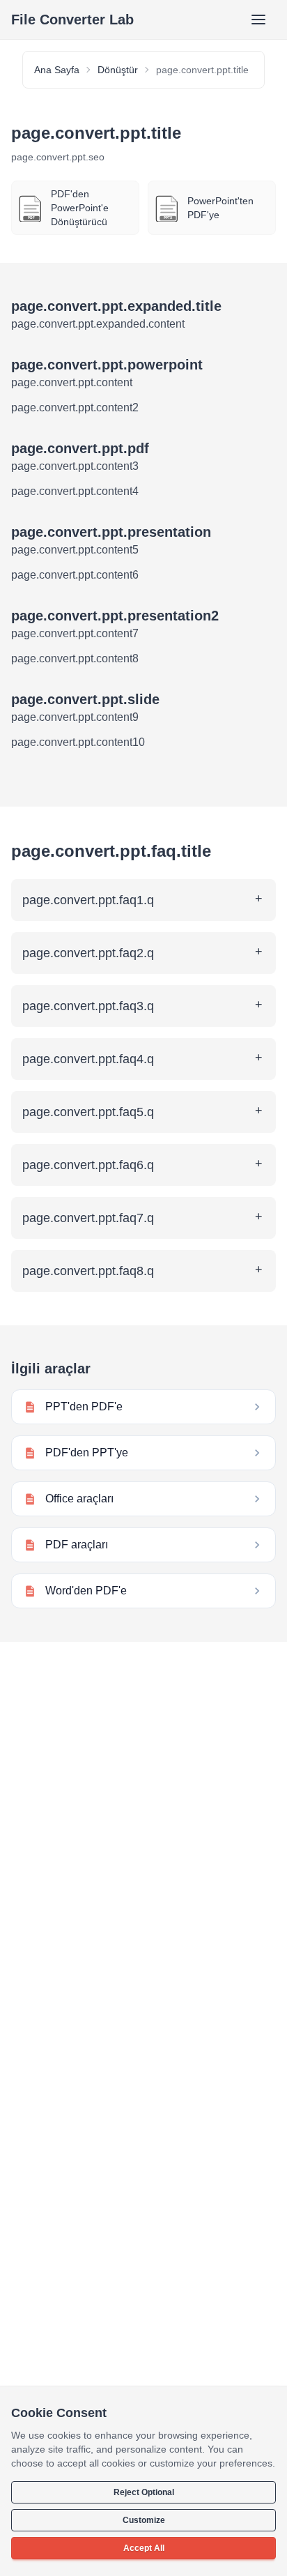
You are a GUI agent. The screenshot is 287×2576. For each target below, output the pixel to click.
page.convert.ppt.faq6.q (88, 1165)
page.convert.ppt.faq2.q (88, 953)
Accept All (144, 2548)
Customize (144, 2520)
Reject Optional (144, 2492)
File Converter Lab (72, 20)
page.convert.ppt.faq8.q (88, 1271)
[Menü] (258, 20)
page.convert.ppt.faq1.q (88, 900)
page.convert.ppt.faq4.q (88, 1059)
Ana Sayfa (57, 70)
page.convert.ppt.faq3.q (88, 1006)
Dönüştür (118, 70)
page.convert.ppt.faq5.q (88, 1112)
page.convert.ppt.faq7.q (88, 1218)
